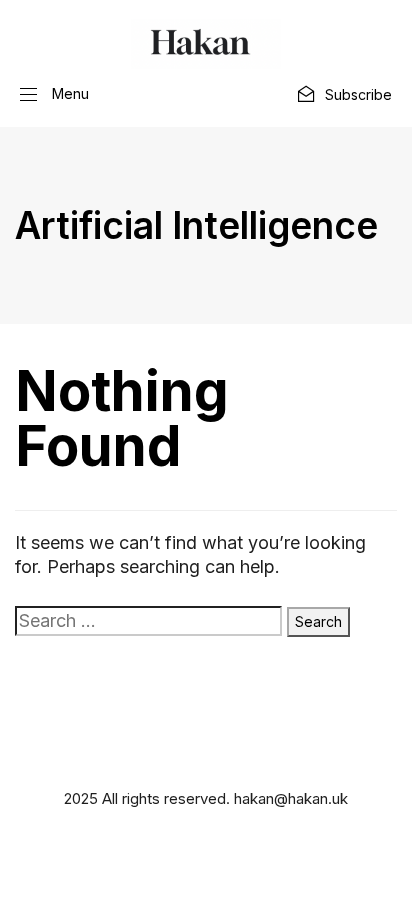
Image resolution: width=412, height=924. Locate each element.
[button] (54, 94)
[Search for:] (148, 621)
